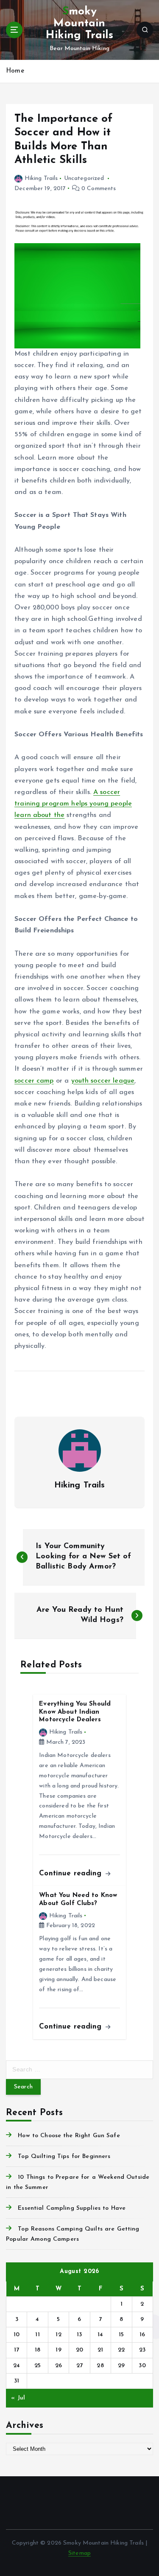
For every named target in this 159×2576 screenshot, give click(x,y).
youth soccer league (103, 1081)
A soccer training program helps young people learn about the (73, 804)
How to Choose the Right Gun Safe (69, 2136)
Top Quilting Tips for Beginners (64, 2156)
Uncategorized (84, 178)
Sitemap (79, 2553)
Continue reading (71, 1873)
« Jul (18, 2398)
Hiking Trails (41, 178)
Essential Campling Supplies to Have (72, 2208)
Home (15, 71)
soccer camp (34, 1081)
